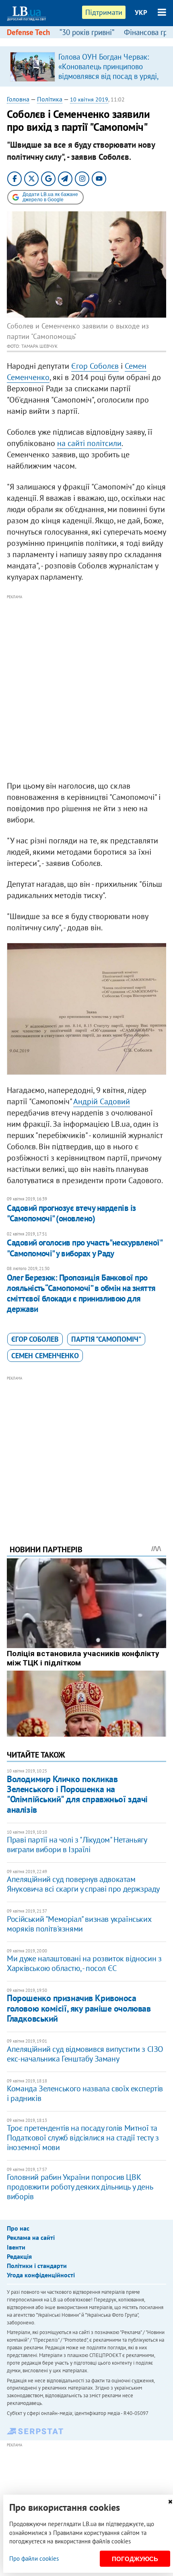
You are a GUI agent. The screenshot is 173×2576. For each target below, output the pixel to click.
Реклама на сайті (31, 2237)
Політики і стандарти (37, 2266)
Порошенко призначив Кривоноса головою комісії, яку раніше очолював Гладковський (79, 2008)
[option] (86, 66)
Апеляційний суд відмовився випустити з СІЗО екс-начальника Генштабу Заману (85, 2054)
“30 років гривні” (87, 32)
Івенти (16, 2247)
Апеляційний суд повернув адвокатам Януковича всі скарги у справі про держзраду (83, 1884)
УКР (141, 12)
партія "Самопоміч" (106, 1339)
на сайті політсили (89, 443)
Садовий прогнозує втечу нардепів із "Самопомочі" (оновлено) (71, 1213)
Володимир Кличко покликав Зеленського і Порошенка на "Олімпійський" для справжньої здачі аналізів (77, 1794)
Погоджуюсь (135, 2559)
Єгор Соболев (35, 1339)
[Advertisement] (86, 688)
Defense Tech (28, 32)
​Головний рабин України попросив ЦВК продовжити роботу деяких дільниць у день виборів (80, 2187)
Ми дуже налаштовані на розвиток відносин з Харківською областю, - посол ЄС (84, 1963)
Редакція (19, 2256)
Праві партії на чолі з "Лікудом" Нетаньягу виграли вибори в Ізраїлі (77, 1845)
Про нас (18, 2228)
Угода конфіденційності (41, 2275)
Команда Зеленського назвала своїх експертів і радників (85, 2093)
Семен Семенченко (45, 1356)
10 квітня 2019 (89, 99)
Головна (18, 99)
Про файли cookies (34, 2558)
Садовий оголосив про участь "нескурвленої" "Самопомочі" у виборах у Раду (84, 1248)
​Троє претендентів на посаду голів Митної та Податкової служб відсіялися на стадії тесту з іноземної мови (83, 2138)
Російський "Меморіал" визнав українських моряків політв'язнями (79, 1924)
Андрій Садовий (102, 1101)
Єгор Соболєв (95, 366)
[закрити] (170, 2502)
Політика (50, 99)
